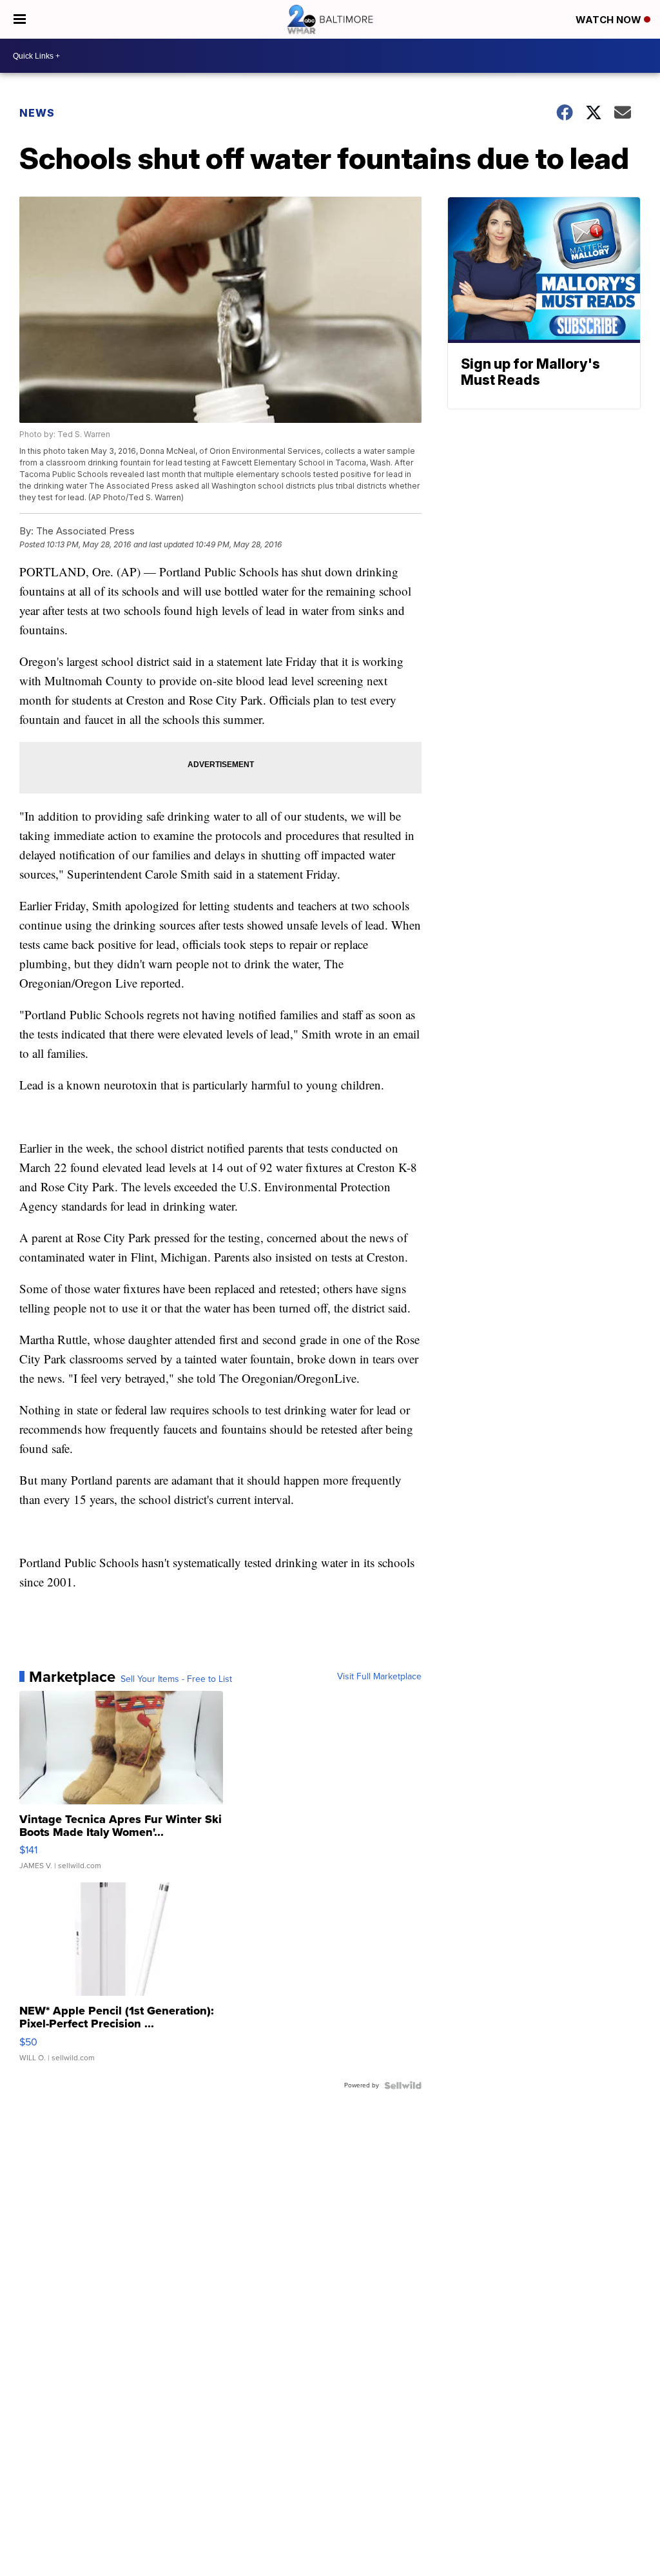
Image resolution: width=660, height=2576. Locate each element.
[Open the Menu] (20, 19)
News (37, 113)
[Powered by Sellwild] (403, 2085)
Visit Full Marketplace (379, 1677)
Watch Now (610, 20)
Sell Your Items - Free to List (176, 1679)
